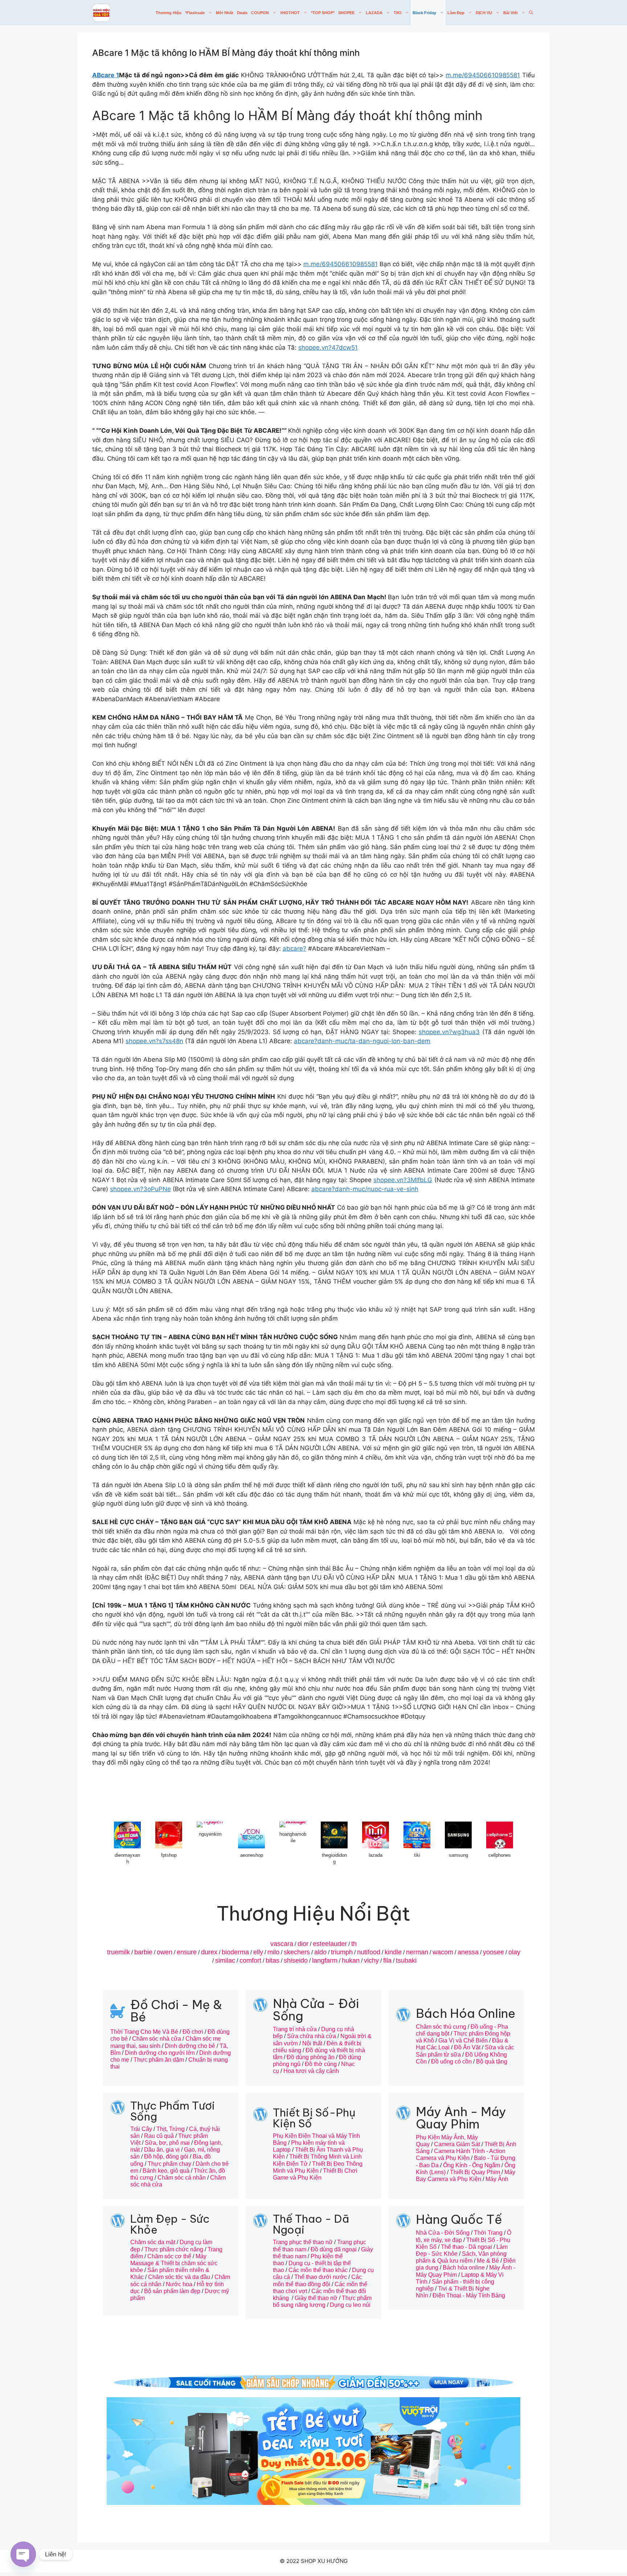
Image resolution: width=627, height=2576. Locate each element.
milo (273, 1952)
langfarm (325, 1960)
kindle (393, 1952)
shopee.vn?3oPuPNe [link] (140, 1189)
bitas (272, 1960)
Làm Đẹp (456, 13)
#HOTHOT (290, 13)
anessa (468, 1952)
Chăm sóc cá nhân (182, 2178)
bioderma (235, 1952)
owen (165, 1952)
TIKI (397, 13)
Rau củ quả (159, 2136)
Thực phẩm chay (169, 2164)
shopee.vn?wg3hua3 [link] (449, 1032)
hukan (351, 1960)
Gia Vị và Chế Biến (463, 2040)
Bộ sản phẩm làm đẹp (172, 2291)
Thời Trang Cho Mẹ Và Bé (144, 2032)
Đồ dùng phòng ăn (311, 2057)
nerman (417, 1952)
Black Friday (424, 13)
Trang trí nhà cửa (295, 2029)
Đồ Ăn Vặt (467, 2047)
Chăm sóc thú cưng (441, 2027)
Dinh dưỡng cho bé (190, 2046)
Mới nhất (225, 13)
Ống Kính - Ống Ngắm (472, 2165)
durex (209, 1952)
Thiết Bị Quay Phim (475, 2172)
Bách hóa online (464, 2268)
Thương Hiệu (169, 13)
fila (387, 1960)
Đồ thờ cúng (321, 2064)
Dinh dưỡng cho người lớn (160, 2053)
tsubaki (406, 1960)
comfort (250, 1960)
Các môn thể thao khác (318, 2270)
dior (303, 1944)
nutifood (369, 1952)
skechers (297, 1952)
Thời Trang (488, 2233)
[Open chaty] (23, 2554)
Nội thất (312, 2043)
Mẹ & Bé (488, 2261)
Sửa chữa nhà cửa (312, 2036)
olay (514, 1952)
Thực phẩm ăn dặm (159, 2060)
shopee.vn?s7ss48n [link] (154, 1041)
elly (258, 1952)
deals (242, 13)
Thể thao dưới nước (321, 2277)
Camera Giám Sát (457, 2144)
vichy (371, 1960)
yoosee (493, 1952)
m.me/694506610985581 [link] (483, 75)
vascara (282, 1944)
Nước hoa (179, 2284)
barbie (143, 1952)
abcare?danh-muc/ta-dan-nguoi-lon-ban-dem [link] (362, 1041)
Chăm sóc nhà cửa (157, 2039)
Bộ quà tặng (492, 2061)
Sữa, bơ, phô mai (167, 2143)
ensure (187, 1952)
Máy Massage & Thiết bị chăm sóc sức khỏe (174, 2263)
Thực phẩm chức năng (174, 2249)
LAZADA (374, 13)
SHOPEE (346, 13)
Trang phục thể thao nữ (303, 2242)
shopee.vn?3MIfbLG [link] (403, 1180)
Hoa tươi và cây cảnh (311, 2071)
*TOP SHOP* (323, 13)
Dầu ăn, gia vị (162, 2150)
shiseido (296, 1960)
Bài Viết (511, 13)
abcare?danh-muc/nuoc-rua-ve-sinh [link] (365, 1189)
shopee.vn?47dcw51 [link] (328, 347)
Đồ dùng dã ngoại (334, 2249)
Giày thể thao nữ (316, 2298)
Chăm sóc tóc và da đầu (179, 2277)
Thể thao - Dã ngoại (466, 2247)
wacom (443, 1952)
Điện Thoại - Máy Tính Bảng (469, 2295)
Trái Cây (141, 2129)
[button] (531, 13)
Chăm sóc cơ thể (169, 2256)
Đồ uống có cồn (451, 2061)
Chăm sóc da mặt (153, 2242)
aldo (320, 1952)
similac (225, 1960)
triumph (342, 1952)
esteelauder (330, 1944)
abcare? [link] (294, 948)
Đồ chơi (193, 2032)
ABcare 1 (106, 75)
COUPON (260, 13)
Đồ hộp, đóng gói (166, 2157)
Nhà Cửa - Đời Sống (443, 2233)
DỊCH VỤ (484, 13)
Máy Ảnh (497, 2179)
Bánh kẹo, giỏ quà (166, 2171)
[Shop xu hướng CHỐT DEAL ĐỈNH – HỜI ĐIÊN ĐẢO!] (101, 13)
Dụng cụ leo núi (350, 2305)
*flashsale (195, 13)
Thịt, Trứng (171, 2129)
